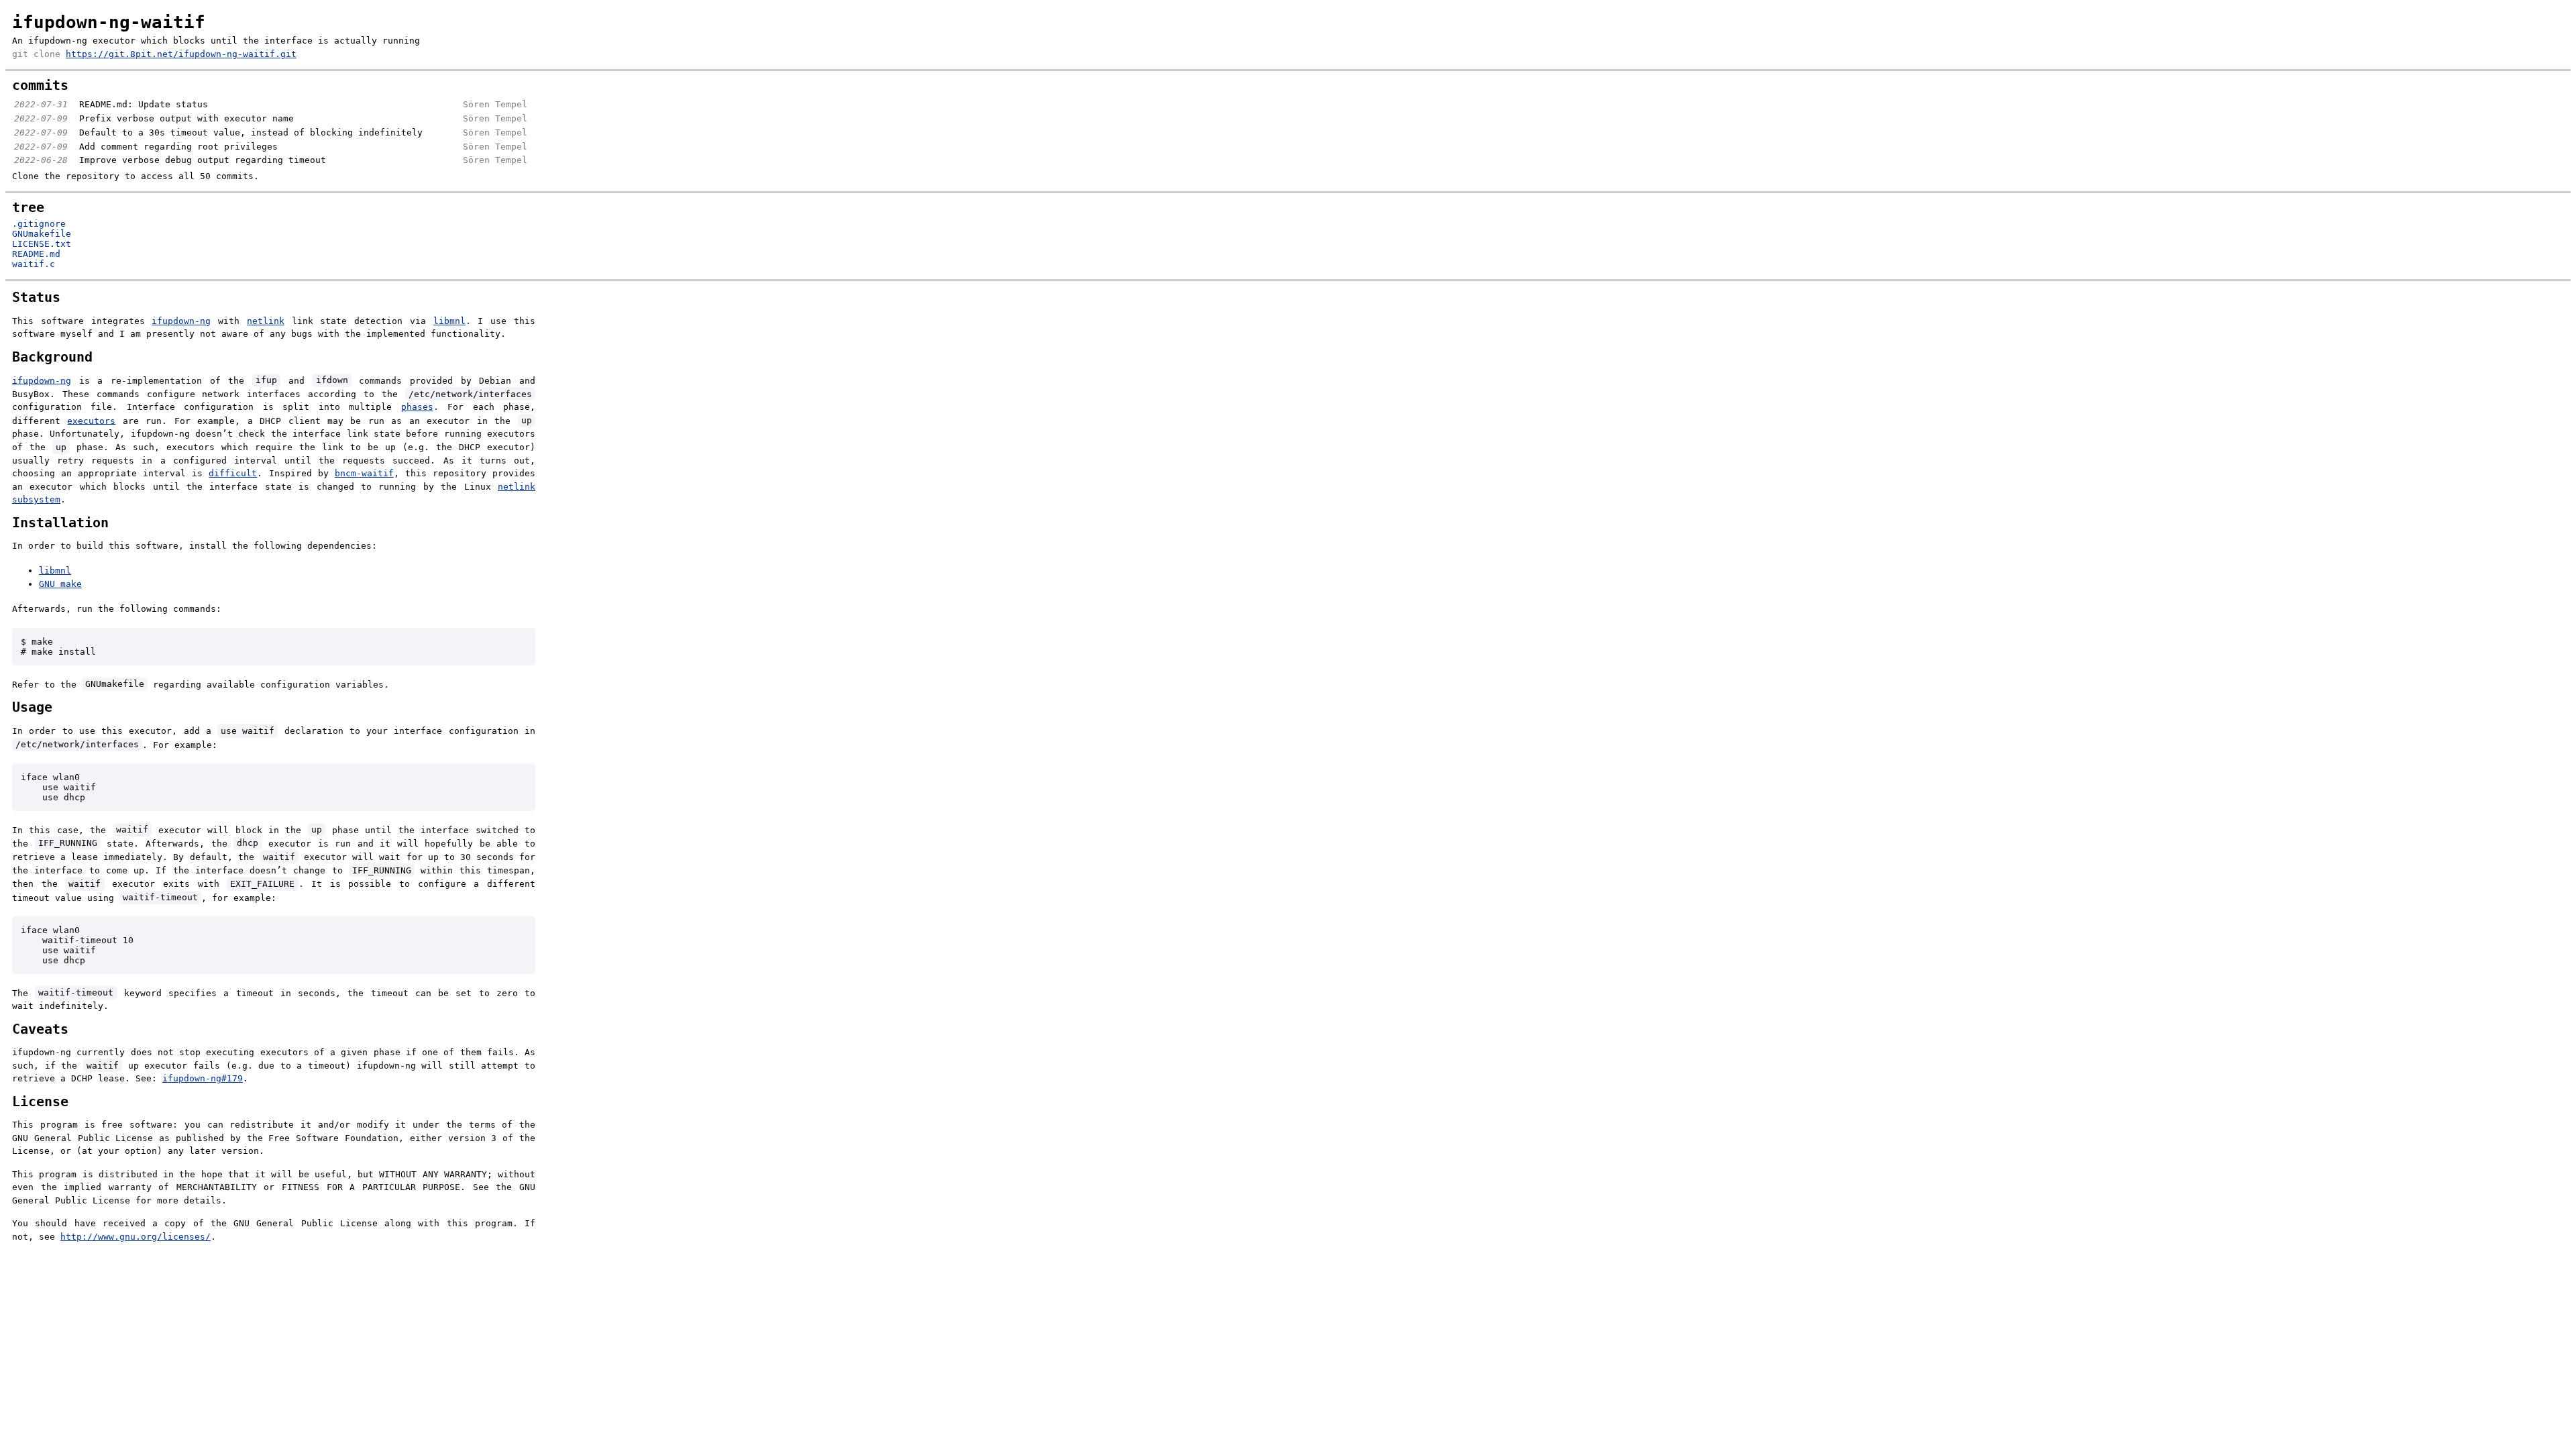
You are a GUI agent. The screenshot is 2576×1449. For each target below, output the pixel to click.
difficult (233, 473)
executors (91, 420)
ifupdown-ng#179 (203, 1078)
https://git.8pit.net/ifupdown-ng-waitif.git (181, 54)
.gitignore (39, 224)
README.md (36, 254)
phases (417, 407)
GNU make (60, 584)
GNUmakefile (42, 234)
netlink (266, 321)
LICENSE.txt (42, 244)
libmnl (449, 321)
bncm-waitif (364, 473)
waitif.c (34, 264)
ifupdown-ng (181, 321)
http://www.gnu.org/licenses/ (136, 1237)
